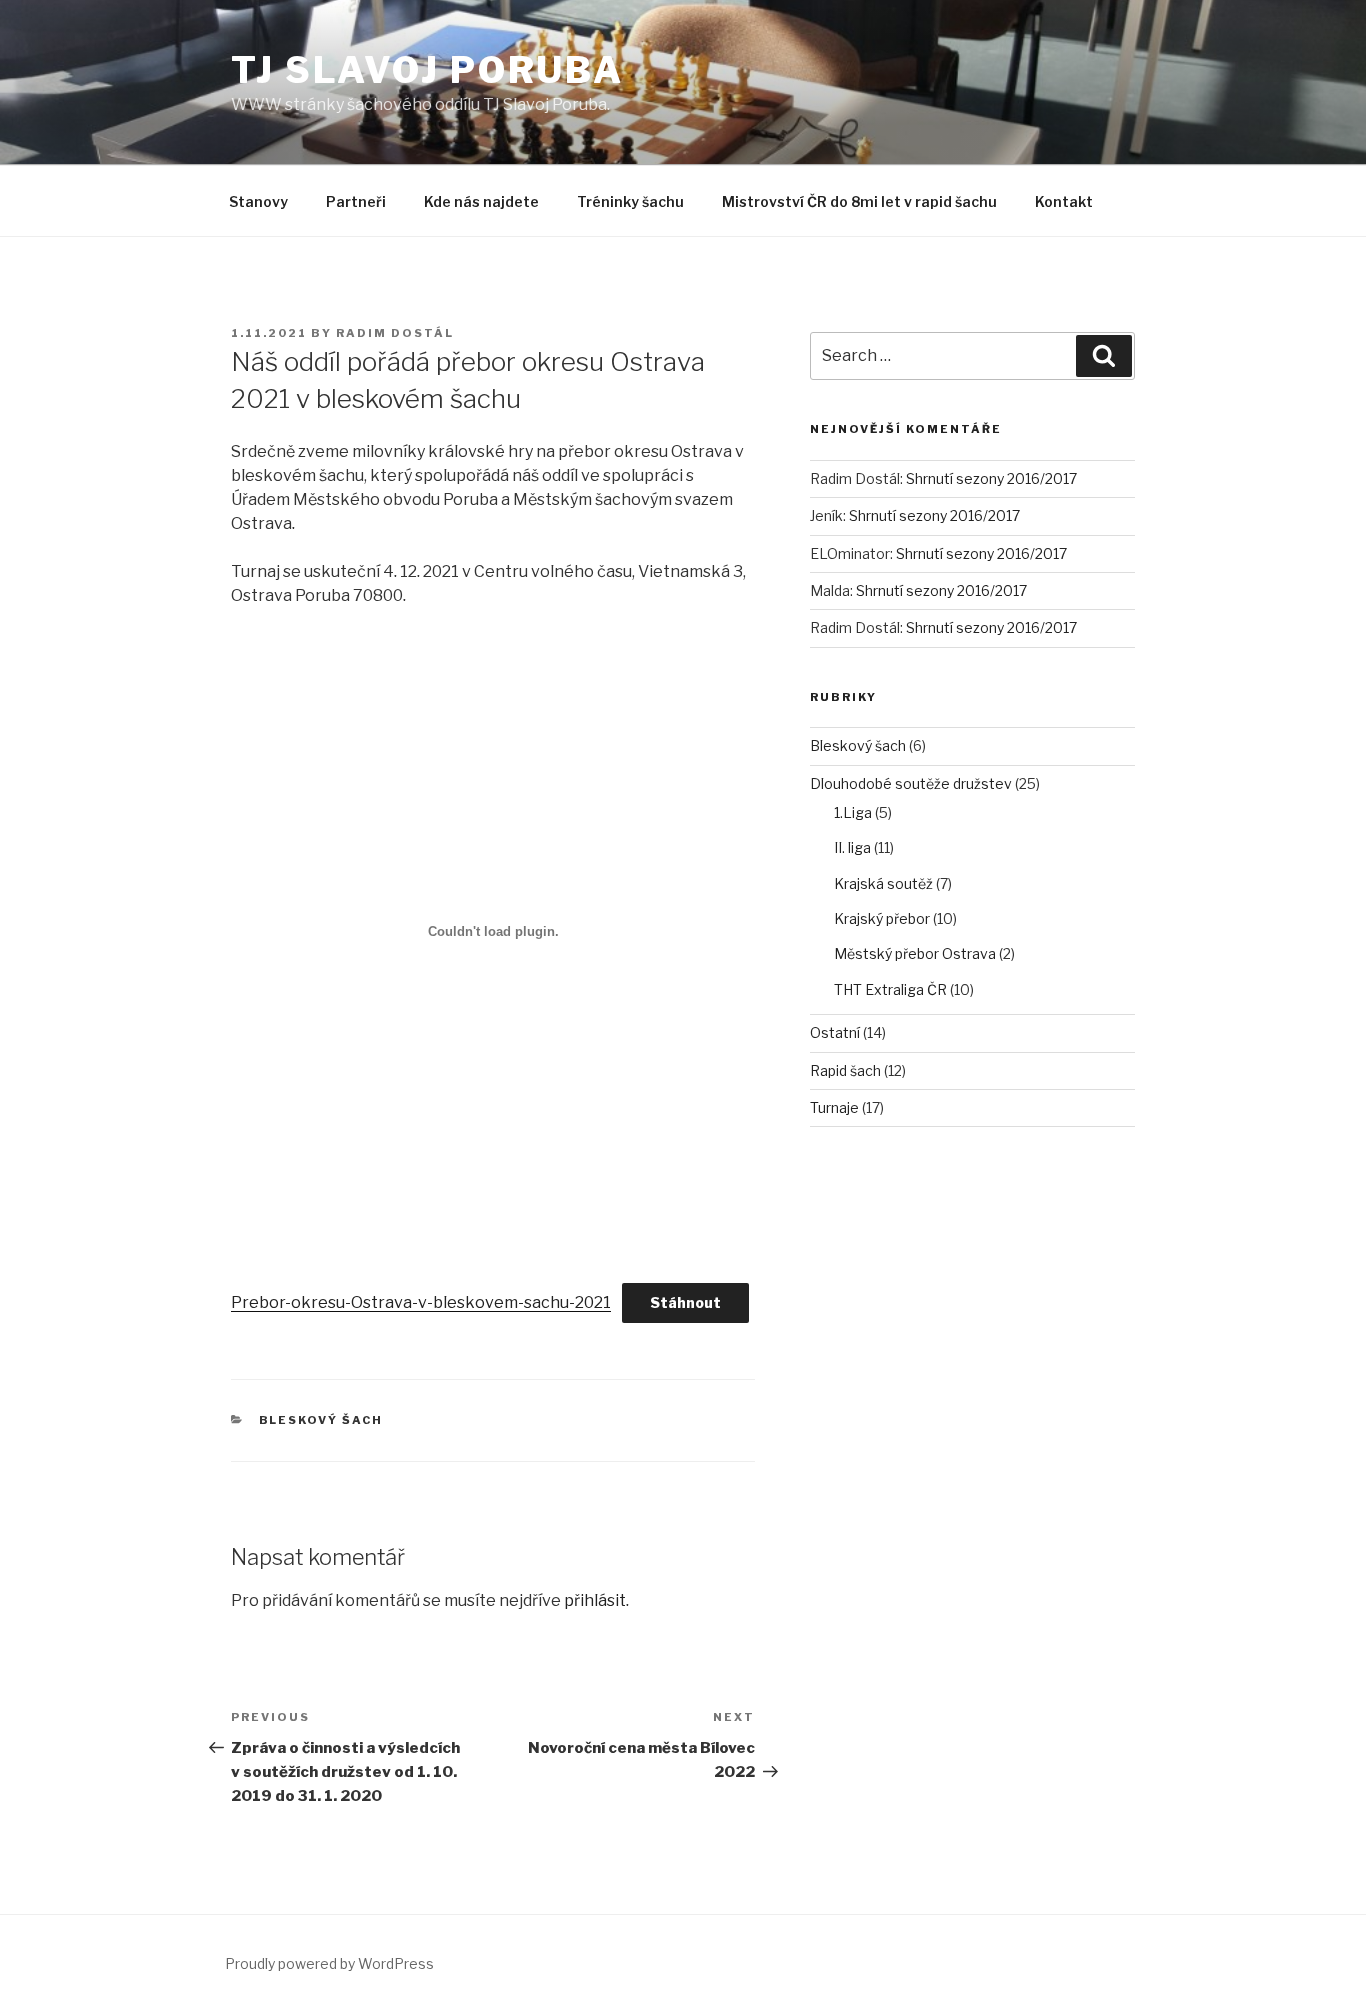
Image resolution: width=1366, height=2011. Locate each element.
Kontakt (1064, 201)
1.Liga (853, 812)
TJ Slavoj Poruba (427, 70)
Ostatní (835, 1032)
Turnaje (834, 1107)
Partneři (356, 201)
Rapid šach (845, 1070)
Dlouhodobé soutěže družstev (911, 783)
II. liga (852, 847)
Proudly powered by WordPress (329, 1963)
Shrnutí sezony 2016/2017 (991, 478)
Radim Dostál (395, 333)
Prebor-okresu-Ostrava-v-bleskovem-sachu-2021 (421, 1302)
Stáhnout (685, 1302)
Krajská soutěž (883, 883)
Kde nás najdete (481, 201)
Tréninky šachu (630, 201)
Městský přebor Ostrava (915, 953)
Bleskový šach (321, 1420)
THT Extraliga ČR (890, 989)
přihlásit (595, 1600)
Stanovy (258, 201)
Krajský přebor (882, 918)
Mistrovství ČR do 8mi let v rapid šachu (859, 201)
